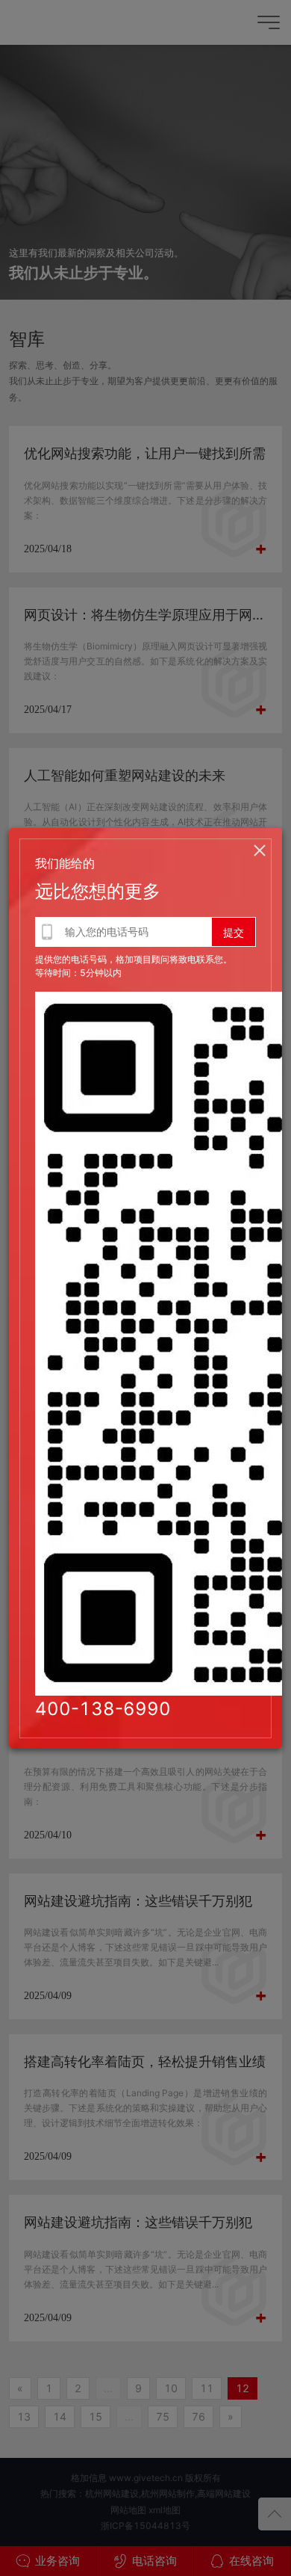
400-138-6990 (103, 1709)
